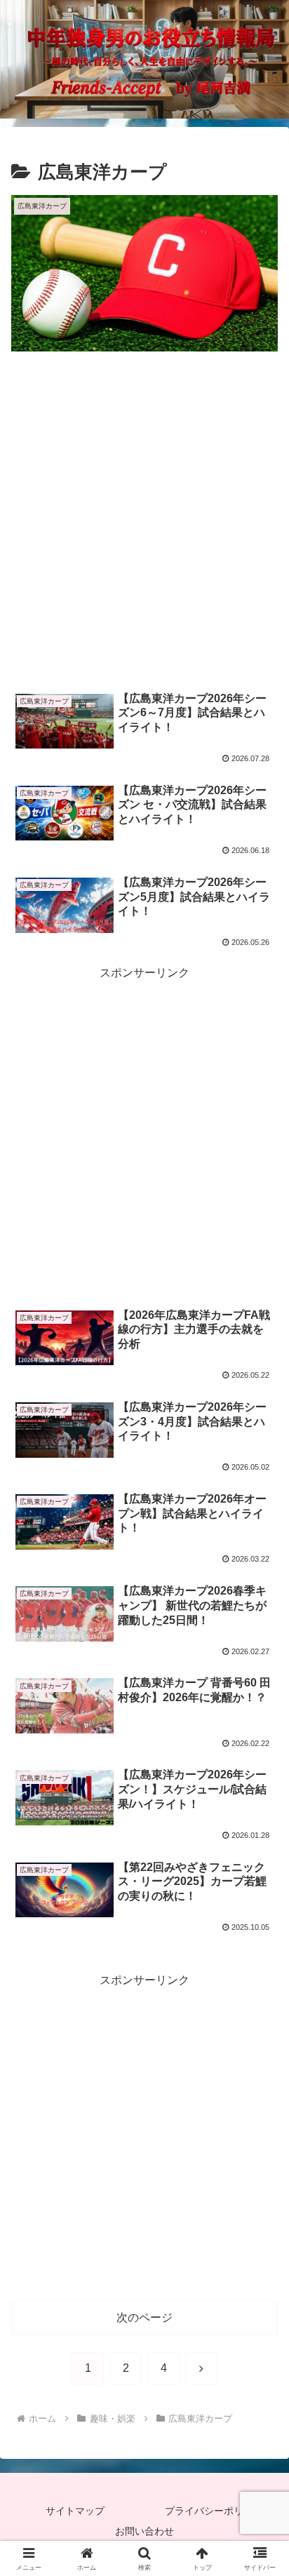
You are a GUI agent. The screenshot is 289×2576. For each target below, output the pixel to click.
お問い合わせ (144, 2531)
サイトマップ (75, 2511)
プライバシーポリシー (214, 2511)
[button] (260, 2003)
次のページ (144, 2317)
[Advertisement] (144, 523)
